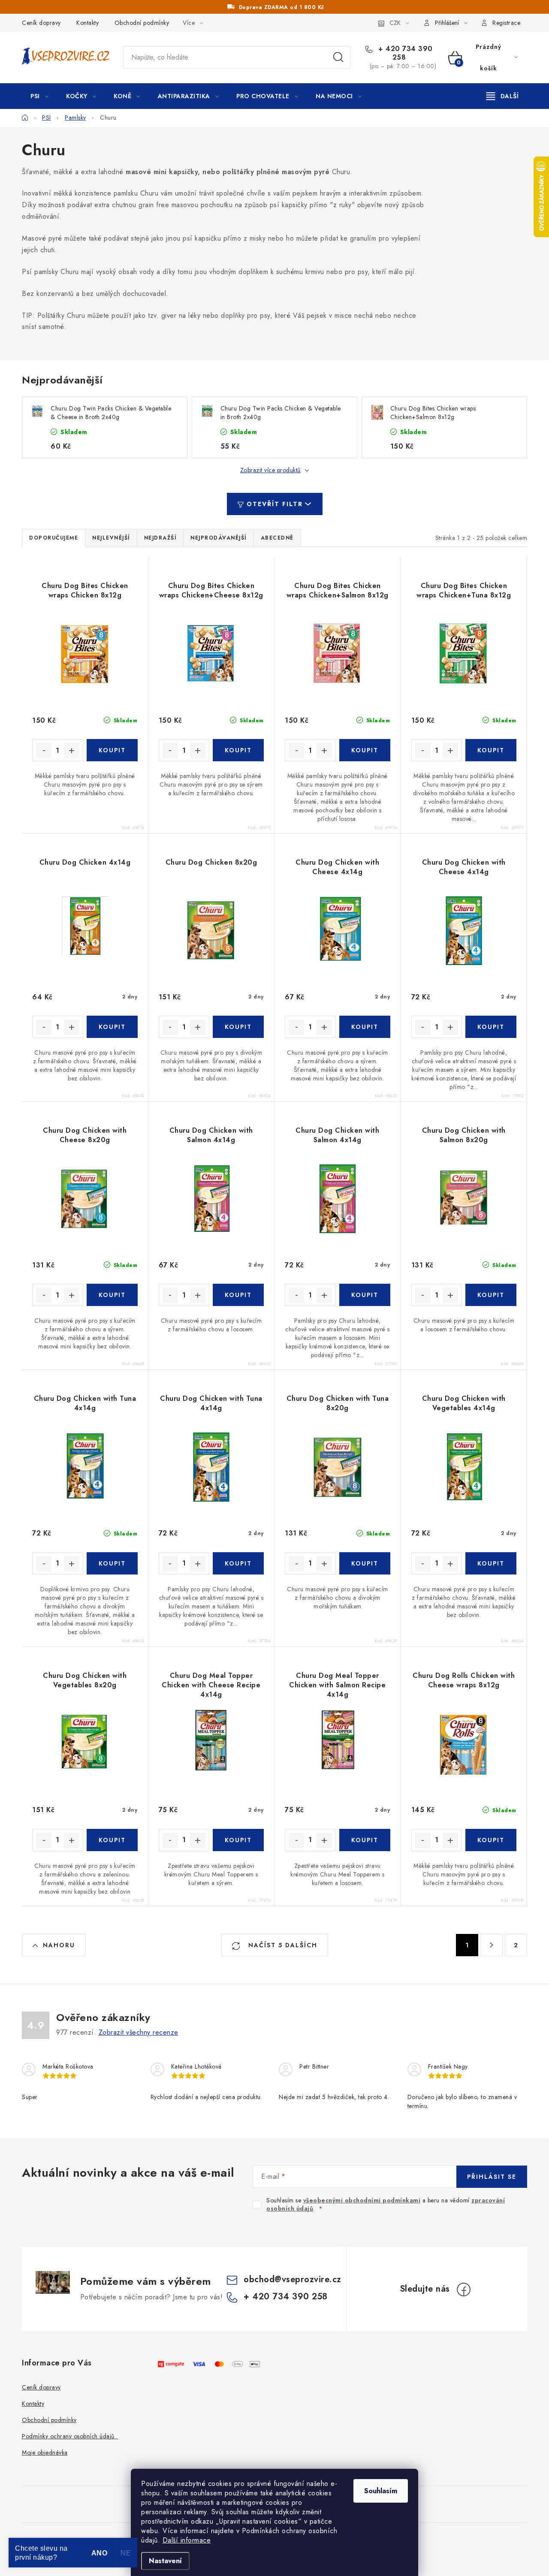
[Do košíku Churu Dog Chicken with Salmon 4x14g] (238, 1295)
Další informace (187, 2540)
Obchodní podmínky (142, 23)
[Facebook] (464, 2289)
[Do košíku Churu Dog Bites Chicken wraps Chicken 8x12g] (112, 750)
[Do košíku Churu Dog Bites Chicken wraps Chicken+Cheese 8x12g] (238, 750)
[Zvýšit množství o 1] (72, 751)
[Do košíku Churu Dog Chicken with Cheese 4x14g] (365, 1027)
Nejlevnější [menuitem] (111, 538)
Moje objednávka (45, 2452)
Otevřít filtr (275, 504)
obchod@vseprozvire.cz (293, 2279)
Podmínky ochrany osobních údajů (70, 2436)
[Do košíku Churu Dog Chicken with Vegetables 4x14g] (491, 1563)
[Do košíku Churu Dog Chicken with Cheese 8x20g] (112, 1295)
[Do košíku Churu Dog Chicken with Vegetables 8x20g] (112, 1840)
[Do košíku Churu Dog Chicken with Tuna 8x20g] (365, 1563)
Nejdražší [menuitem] (160, 538)
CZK (395, 23)
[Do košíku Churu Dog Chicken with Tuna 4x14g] (112, 1563)
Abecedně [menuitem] (277, 538)
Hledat (338, 57)
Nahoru (59, 1945)
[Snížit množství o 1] (44, 751)
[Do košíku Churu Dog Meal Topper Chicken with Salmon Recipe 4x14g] (365, 1840)
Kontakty (87, 23)
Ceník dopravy (41, 23)
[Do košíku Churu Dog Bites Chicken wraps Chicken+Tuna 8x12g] (491, 750)
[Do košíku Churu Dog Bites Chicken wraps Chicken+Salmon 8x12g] (365, 750)
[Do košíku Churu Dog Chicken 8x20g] (238, 1027)
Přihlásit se (492, 2177)
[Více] (502, 96)
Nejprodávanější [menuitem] (219, 538)
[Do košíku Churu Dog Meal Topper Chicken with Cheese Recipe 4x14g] (238, 1840)
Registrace (506, 23)
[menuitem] (39, 96)
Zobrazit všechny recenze (139, 2032)
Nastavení (165, 2561)
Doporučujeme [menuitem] (54, 538)
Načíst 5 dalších (282, 1945)
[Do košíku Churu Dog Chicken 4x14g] (112, 1027)
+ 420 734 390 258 (404, 53)
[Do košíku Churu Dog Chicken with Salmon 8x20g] (491, 1295)
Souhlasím (381, 2491)
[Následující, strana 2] (492, 1945)
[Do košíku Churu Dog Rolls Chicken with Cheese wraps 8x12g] (491, 1840)
